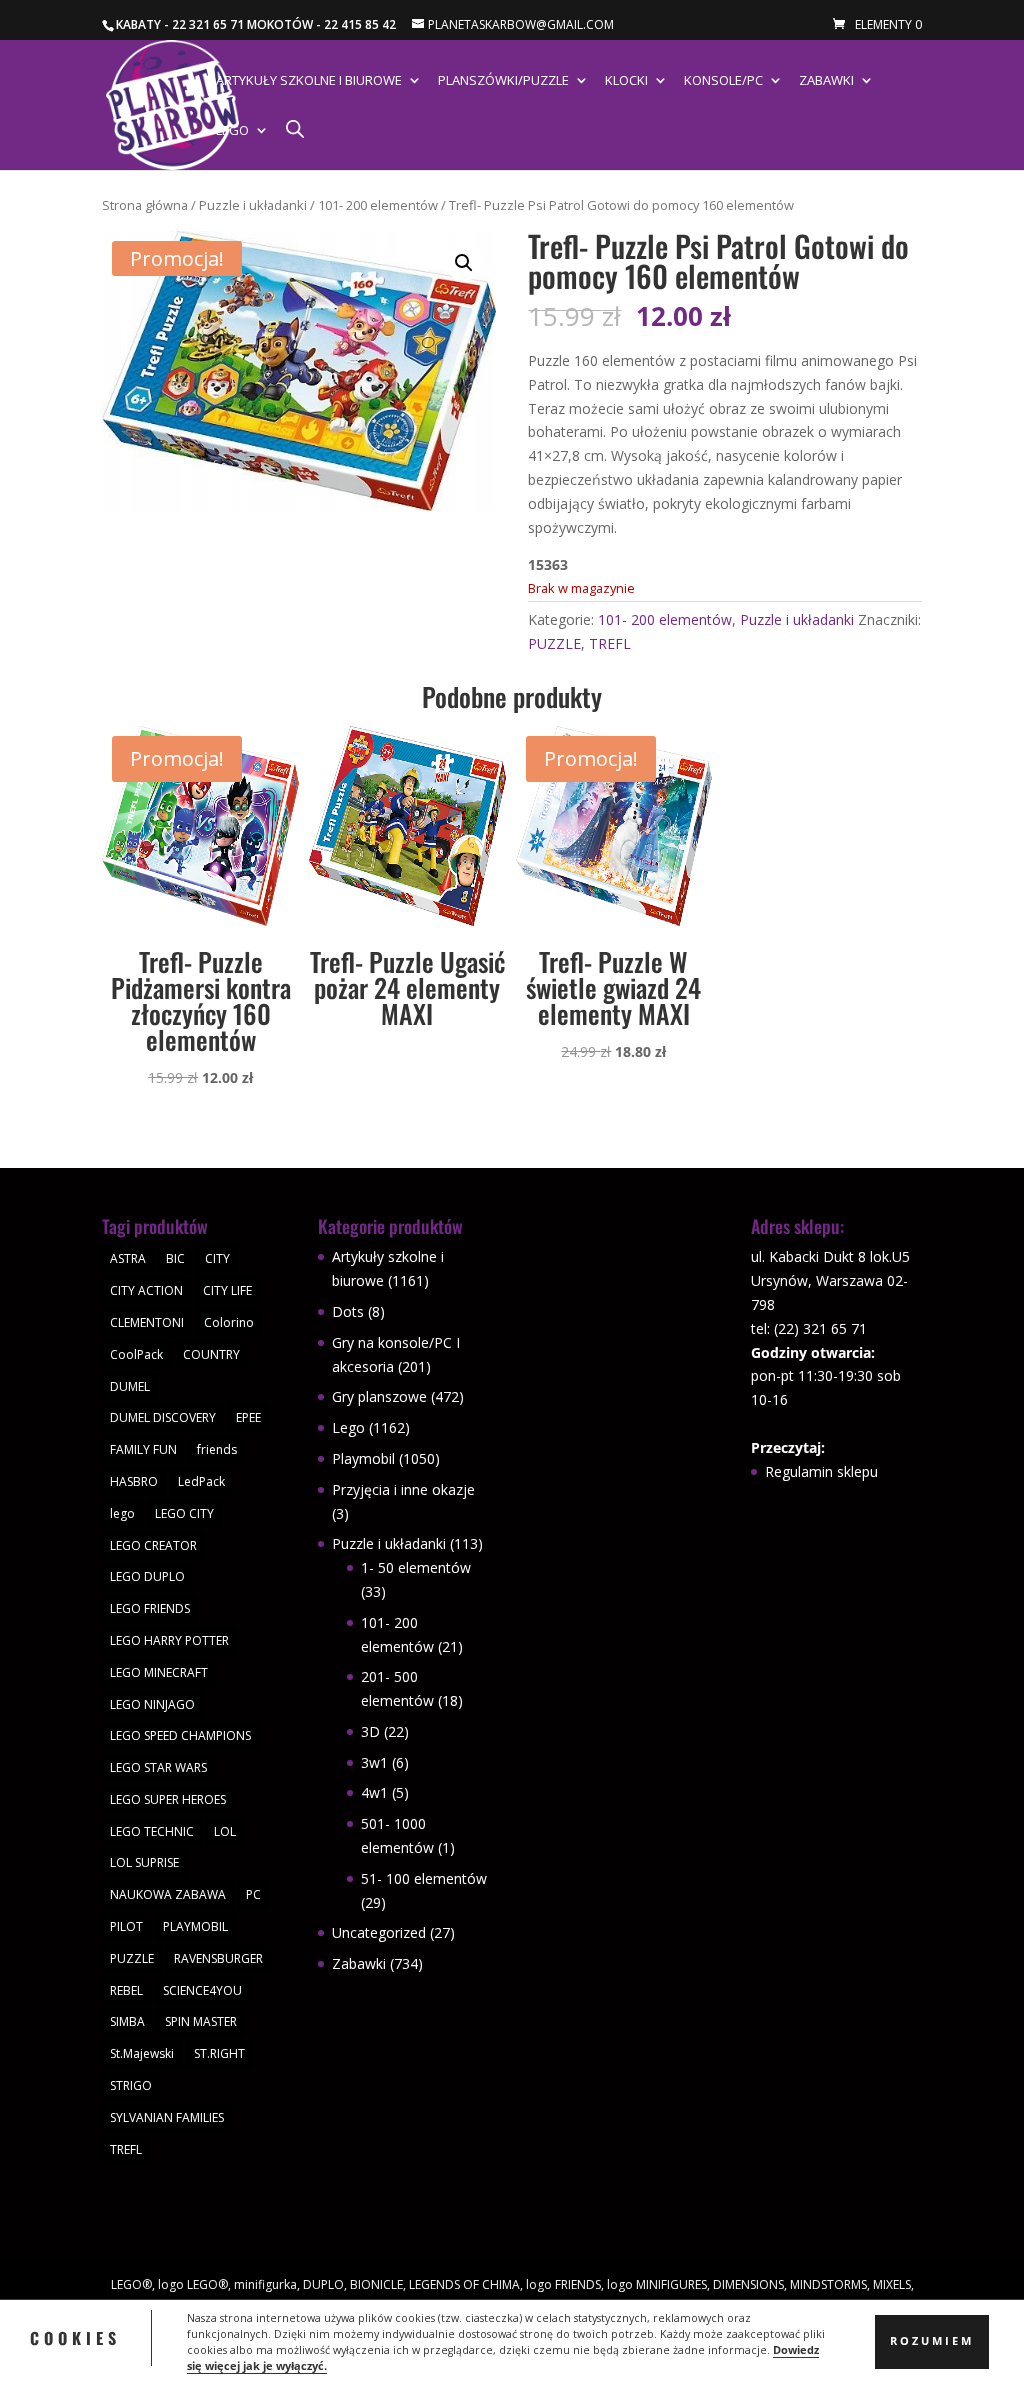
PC (253, 1894)
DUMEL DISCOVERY (163, 1417)
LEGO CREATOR (153, 1545)
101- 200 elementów (378, 205)
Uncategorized (379, 1932)
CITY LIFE (227, 1290)
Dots (348, 1311)
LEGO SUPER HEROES (168, 1799)
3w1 (374, 1762)
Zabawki (826, 81)
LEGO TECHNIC (152, 1831)
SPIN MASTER (201, 2021)
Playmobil (363, 1458)
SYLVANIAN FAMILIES (167, 2117)
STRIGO (131, 2085)
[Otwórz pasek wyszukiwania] (295, 128)
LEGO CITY (184, 1513)
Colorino (229, 1322)
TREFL (610, 643)
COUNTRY (211, 1354)
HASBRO (134, 1481)
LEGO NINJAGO (152, 1704)
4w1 (374, 1792)
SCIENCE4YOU (202, 1990)
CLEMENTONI (147, 1322)
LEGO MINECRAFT (159, 1672)
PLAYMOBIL (195, 1926)
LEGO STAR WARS (158, 1767)
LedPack (201, 1481)
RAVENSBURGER (218, 1958)
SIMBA (127, 2021)
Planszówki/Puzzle (503, 81)
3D (370, 1731)
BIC (175, 1258)
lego (122, 1513)
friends (217, 1449)
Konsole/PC (723, 81)
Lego (232, 131)
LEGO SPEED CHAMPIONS (180, 1735)
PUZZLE (554, 643)
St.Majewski (142, 2053)
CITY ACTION (146, 1290)
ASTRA (128, 1258)
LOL (225, 1831)
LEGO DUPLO (147, 1576)
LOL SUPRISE (144, 1862)
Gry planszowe (379, 1396)
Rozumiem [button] (932, 2341)
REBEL (126, 1990)
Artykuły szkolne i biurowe (309, 81)
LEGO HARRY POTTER (169, 1640)
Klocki (626, 81)
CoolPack (136, 1354)
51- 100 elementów (424, 1878)
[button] (464, 263)
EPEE (248, 1417)
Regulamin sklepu (821, 1471)
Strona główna (145, 205)
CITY (217, 1258)
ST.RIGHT (219, 2053)
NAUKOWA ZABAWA (168, 1894)
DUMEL (130, 1386)
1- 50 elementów (416, 1567)
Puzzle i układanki (253, 205)
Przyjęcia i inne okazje (403, 1489)
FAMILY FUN (143, 1449)
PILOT (126, 1926)
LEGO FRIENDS (150, 1608)
